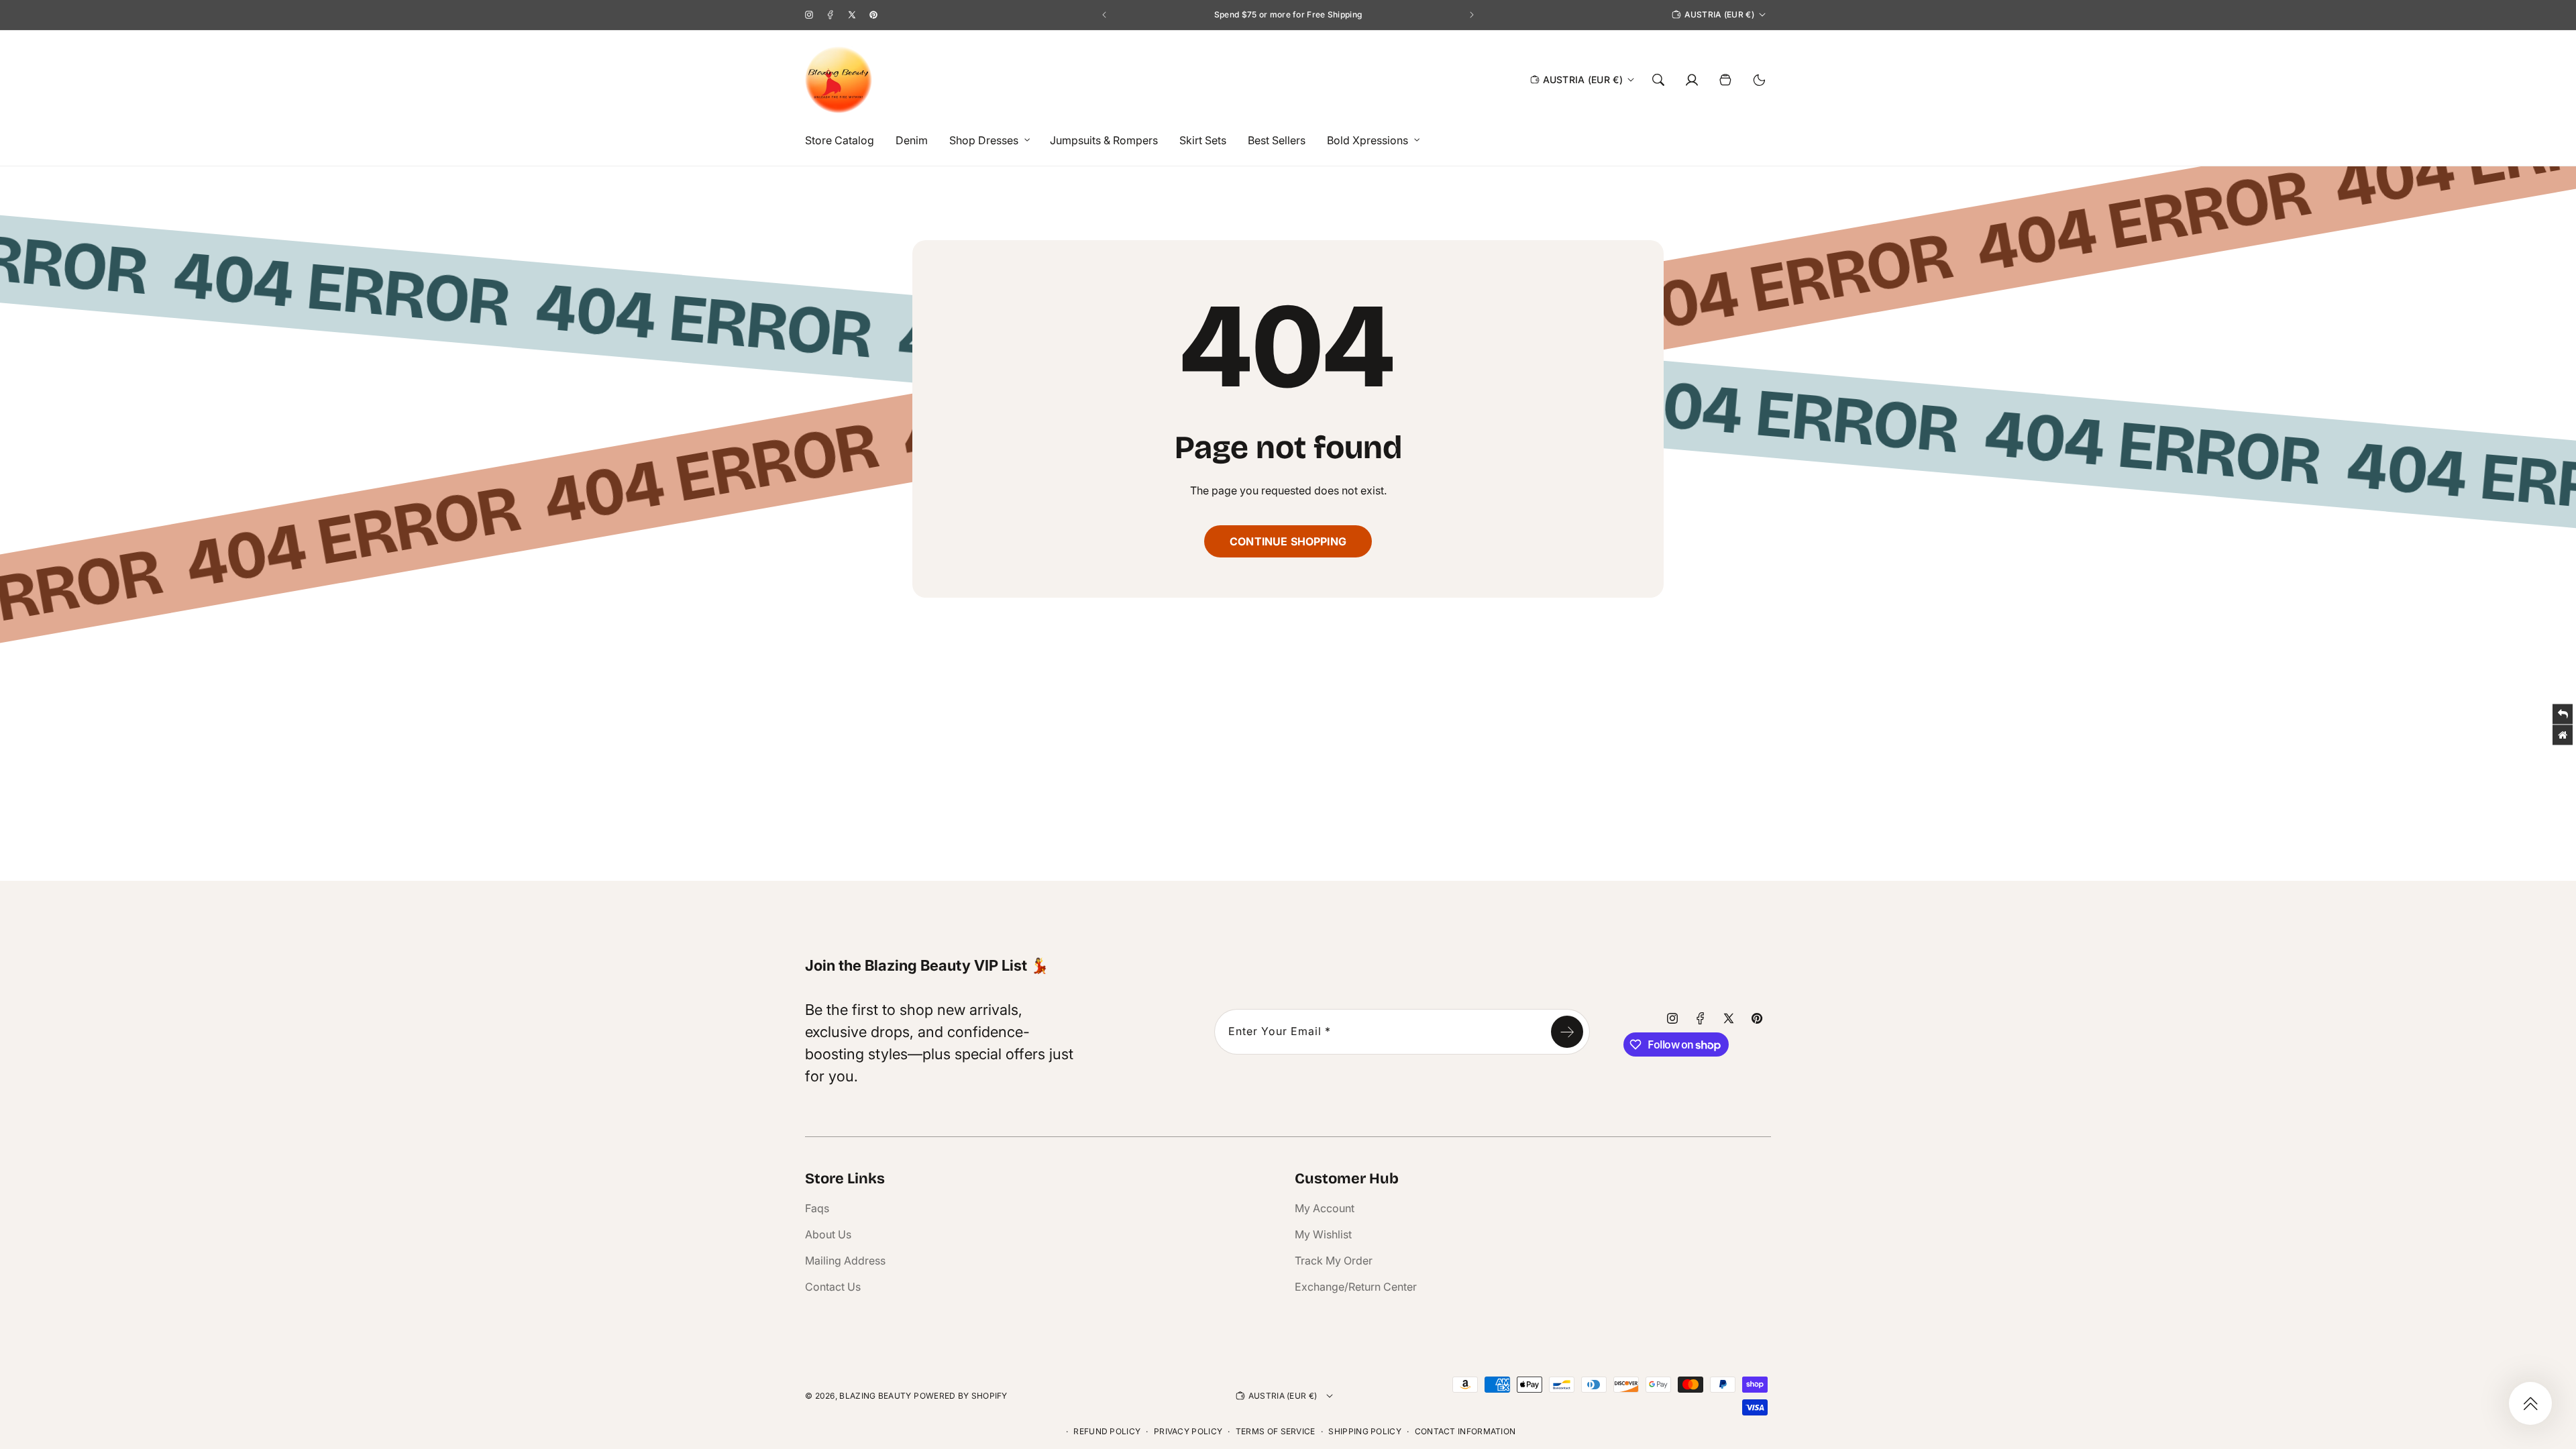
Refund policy (1107, 1431)
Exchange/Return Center (1356, 1287)
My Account (1325, 1208)
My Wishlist (1323, 1234)
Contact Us (833, 1287)
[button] (986, 141)
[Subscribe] (1567, 1032)
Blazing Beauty (875, 1396)
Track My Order (1334, 1260)
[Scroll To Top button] (2530, 1403)
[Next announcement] (1472, 15)
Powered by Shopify (960, 1396)
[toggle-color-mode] (1759, 80)
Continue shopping (1288, 541)
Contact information (1465, 1431)
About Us (828, 1234)
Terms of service (1276, 1431)
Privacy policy (1188, 1431)
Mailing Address (845, 1260)
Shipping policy (1365, 1431)
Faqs (817, 1208)
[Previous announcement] (1104, 15)
